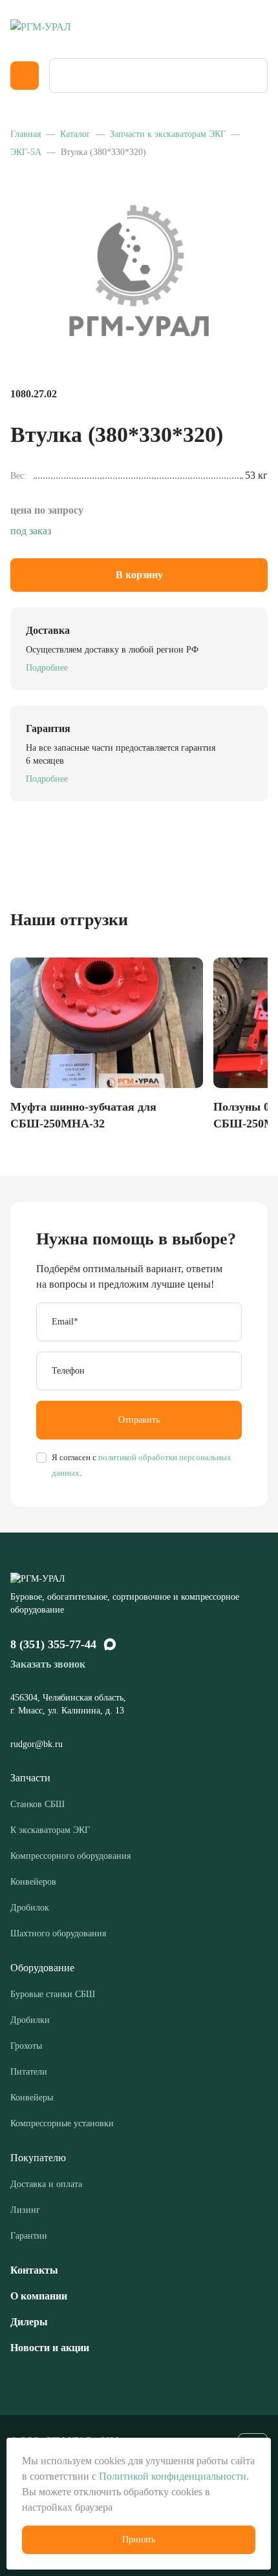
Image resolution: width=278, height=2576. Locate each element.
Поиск (253, 76)
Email (65, 1322)
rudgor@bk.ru (38, 1744)
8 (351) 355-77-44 (53, 1644)
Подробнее (47, 668)
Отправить (139, 1420)
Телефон (68, 1371)
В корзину (139, 575)
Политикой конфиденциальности (173, 2476)
